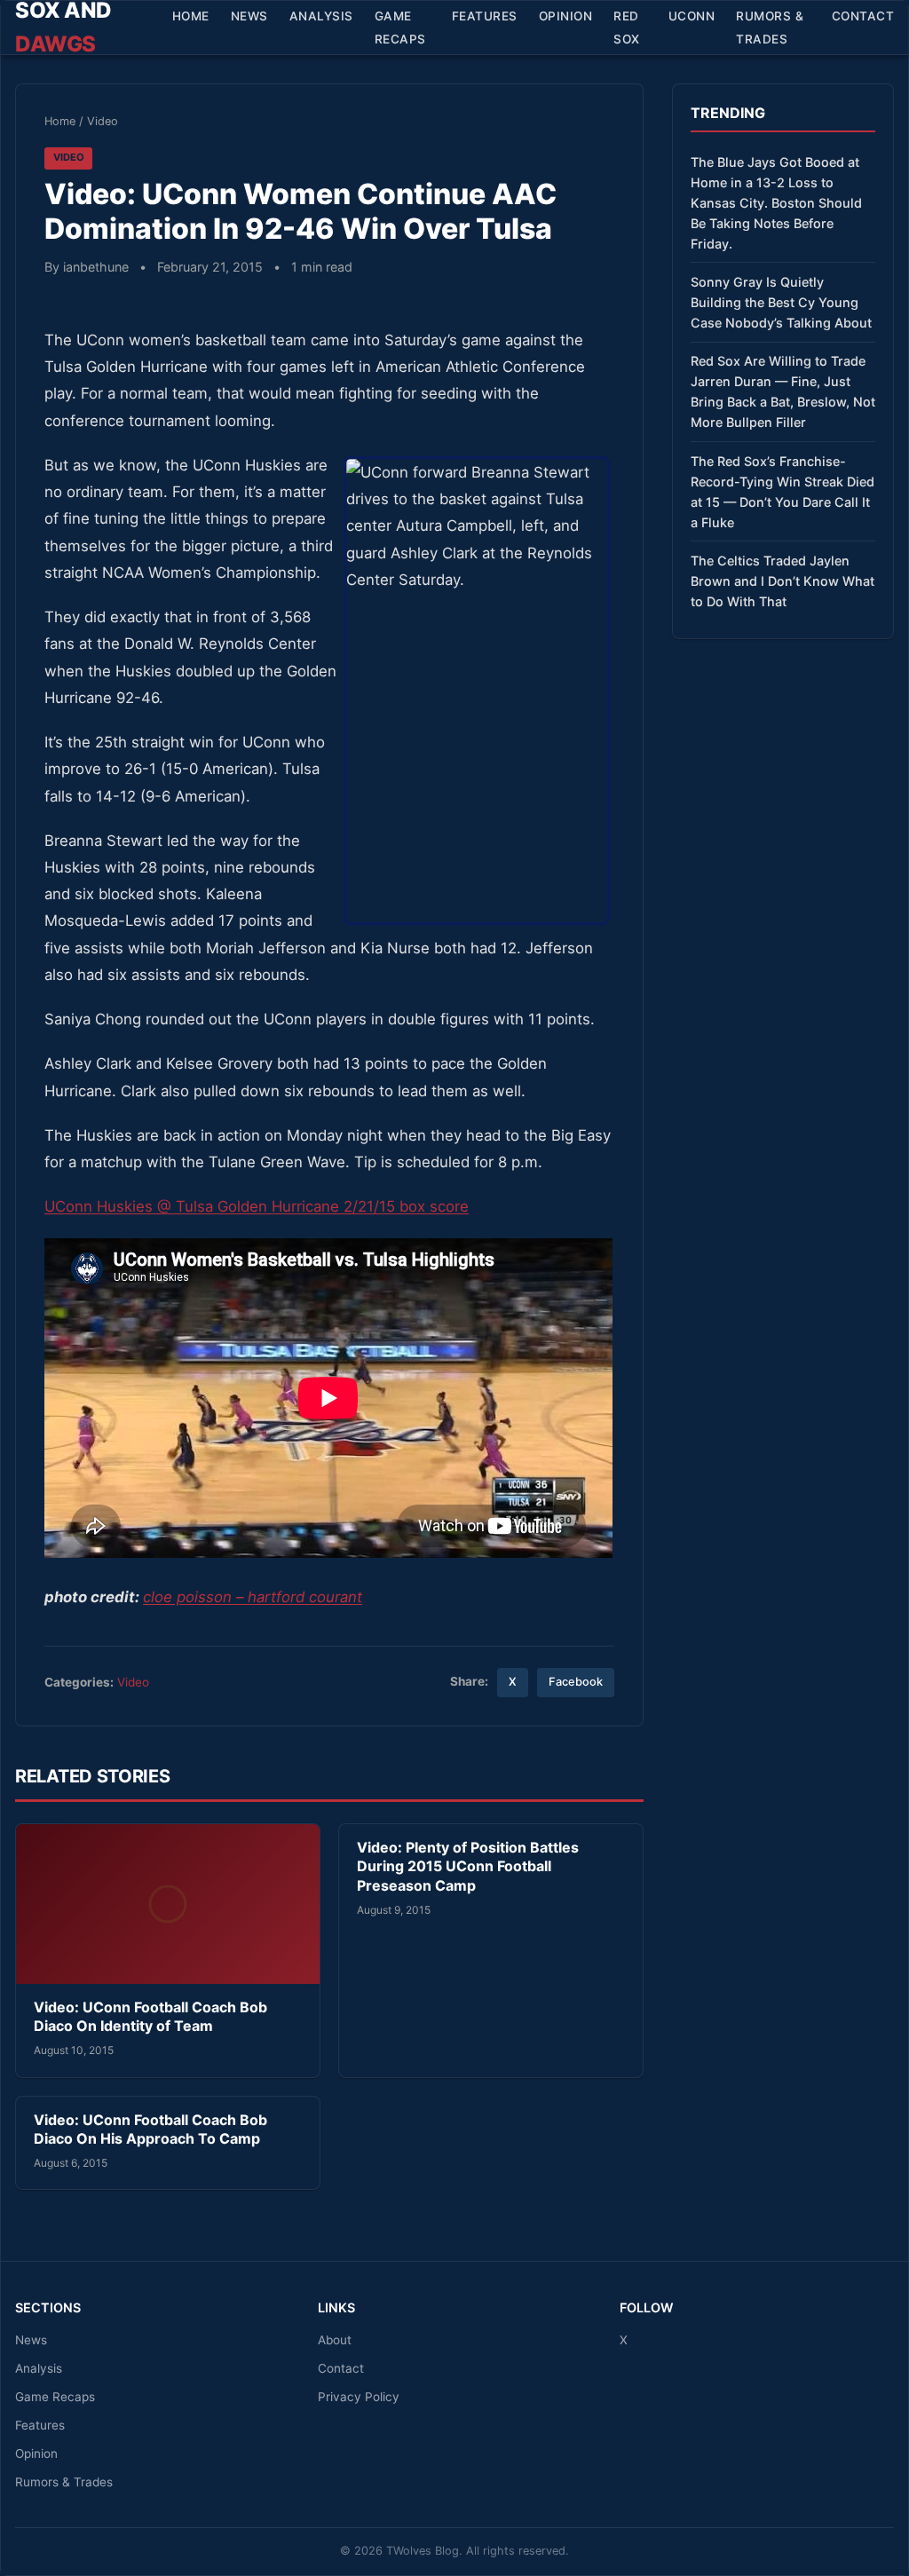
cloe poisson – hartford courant (253, 1597)
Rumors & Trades (770, 28)
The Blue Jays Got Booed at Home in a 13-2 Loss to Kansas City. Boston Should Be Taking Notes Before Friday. (776, 203)
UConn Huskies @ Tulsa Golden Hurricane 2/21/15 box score (257, 1206)
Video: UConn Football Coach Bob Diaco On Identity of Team (150, 2017)
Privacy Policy (359, 2397)
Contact (863, 16)
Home (191, 16)
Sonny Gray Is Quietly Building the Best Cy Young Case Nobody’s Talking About (781, 302)
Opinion (566, 16)
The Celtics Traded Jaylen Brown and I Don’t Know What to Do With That (783, 581)
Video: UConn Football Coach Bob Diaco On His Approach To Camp (150, 2130)
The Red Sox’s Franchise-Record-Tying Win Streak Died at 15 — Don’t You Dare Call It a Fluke (783, 492)
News (249, 16)
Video (103, 121)
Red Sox (627, 28)
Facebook (576, 1682)
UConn (692, 16)
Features (485, 16)
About (335, 2340)
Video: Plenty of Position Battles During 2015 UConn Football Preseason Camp (468, 1866)
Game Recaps (400, 28)
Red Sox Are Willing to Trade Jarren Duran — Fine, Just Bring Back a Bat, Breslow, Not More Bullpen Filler (783, 391)
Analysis (321, 16)
